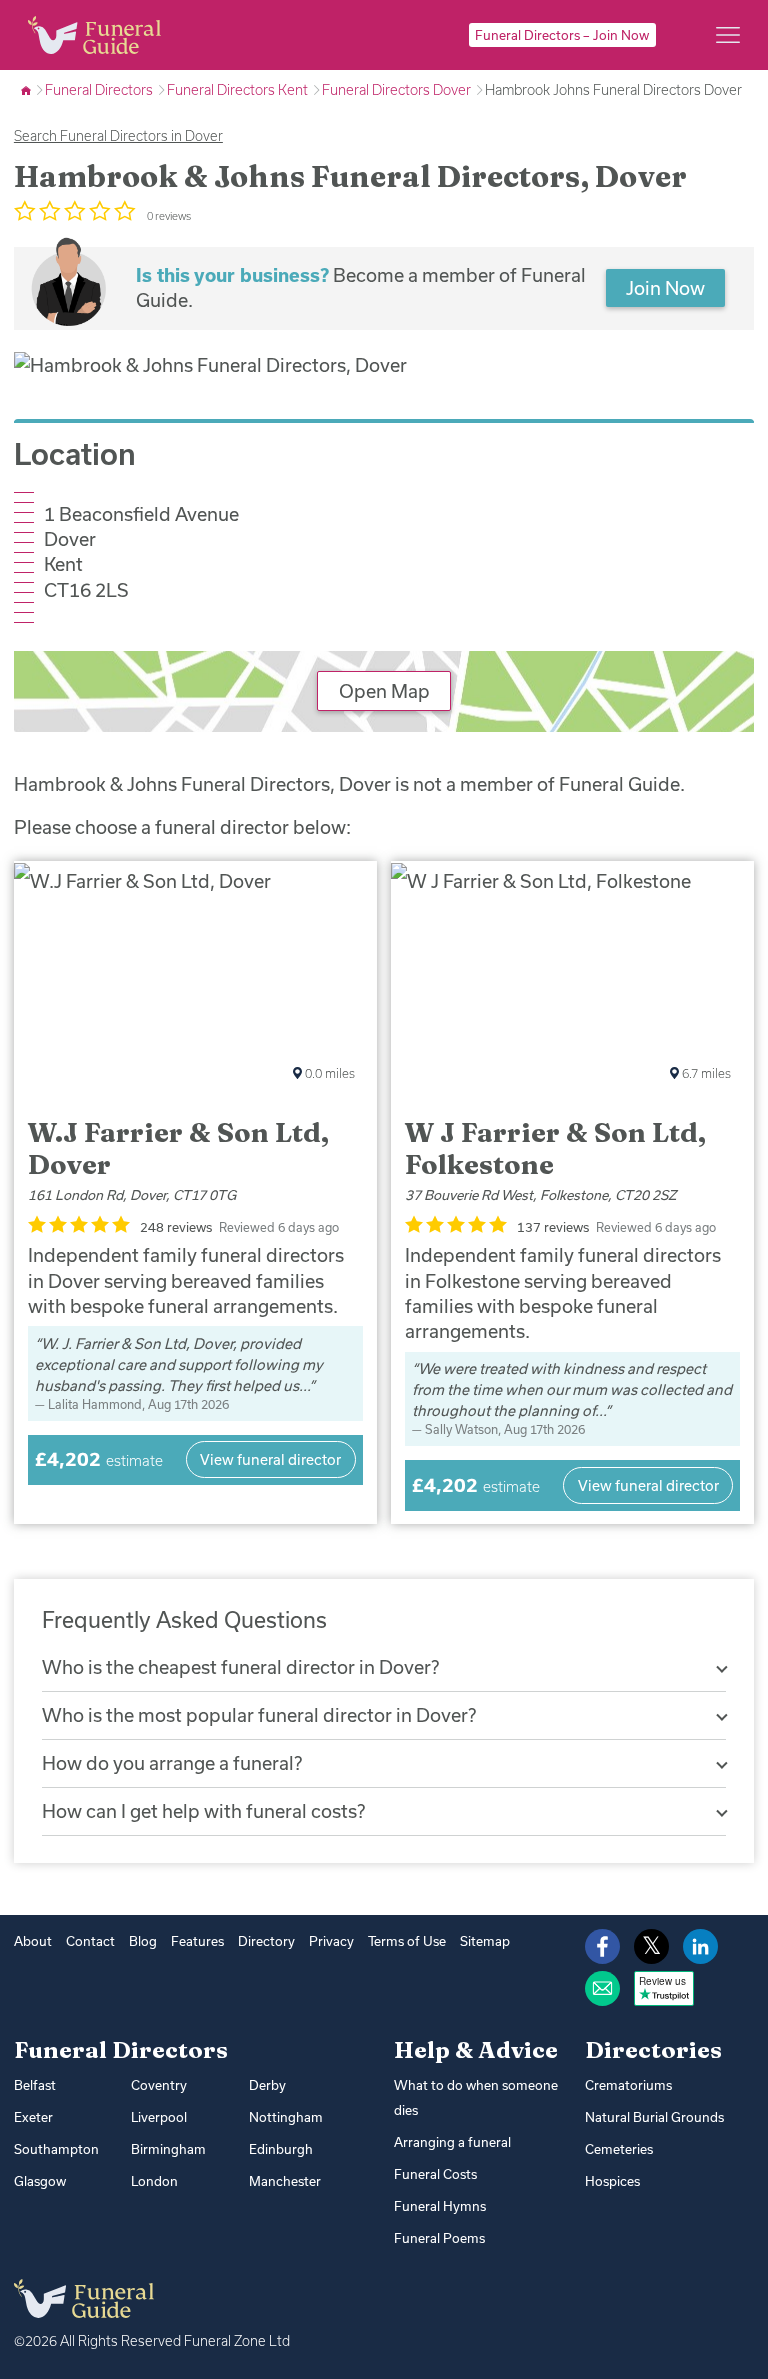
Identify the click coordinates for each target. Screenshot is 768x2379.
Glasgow (40, 2181)
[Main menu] (728, 35)
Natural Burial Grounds (654, 2117)
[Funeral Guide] (27, 90)
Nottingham (286, 2117)
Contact (90, 1941)
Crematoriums (628, 2085)
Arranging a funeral (452, 2142)
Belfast (35, 2085)
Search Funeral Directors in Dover (118, 136)
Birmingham (168, 2149)
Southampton (56, 2149)
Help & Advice (476, 2050)
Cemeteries (619, 2149)
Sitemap (485, 1941)
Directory (266, 1941)
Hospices (612, 2181)
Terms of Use (407, 1941)
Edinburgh (281, 2149)
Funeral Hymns (440, 2206)
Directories (653, 2050)
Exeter (33, 2117)
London (154, 2181)
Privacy (331, 1941)
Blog (143, 1941)
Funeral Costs (435, 2174)
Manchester (285, 2181)
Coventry (159, 2085)
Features (197, 1941)
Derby (267, 2085)
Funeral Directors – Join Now (562, 35)
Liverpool (159, 2117)
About (33, 1941)
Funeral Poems (439, 2238)
